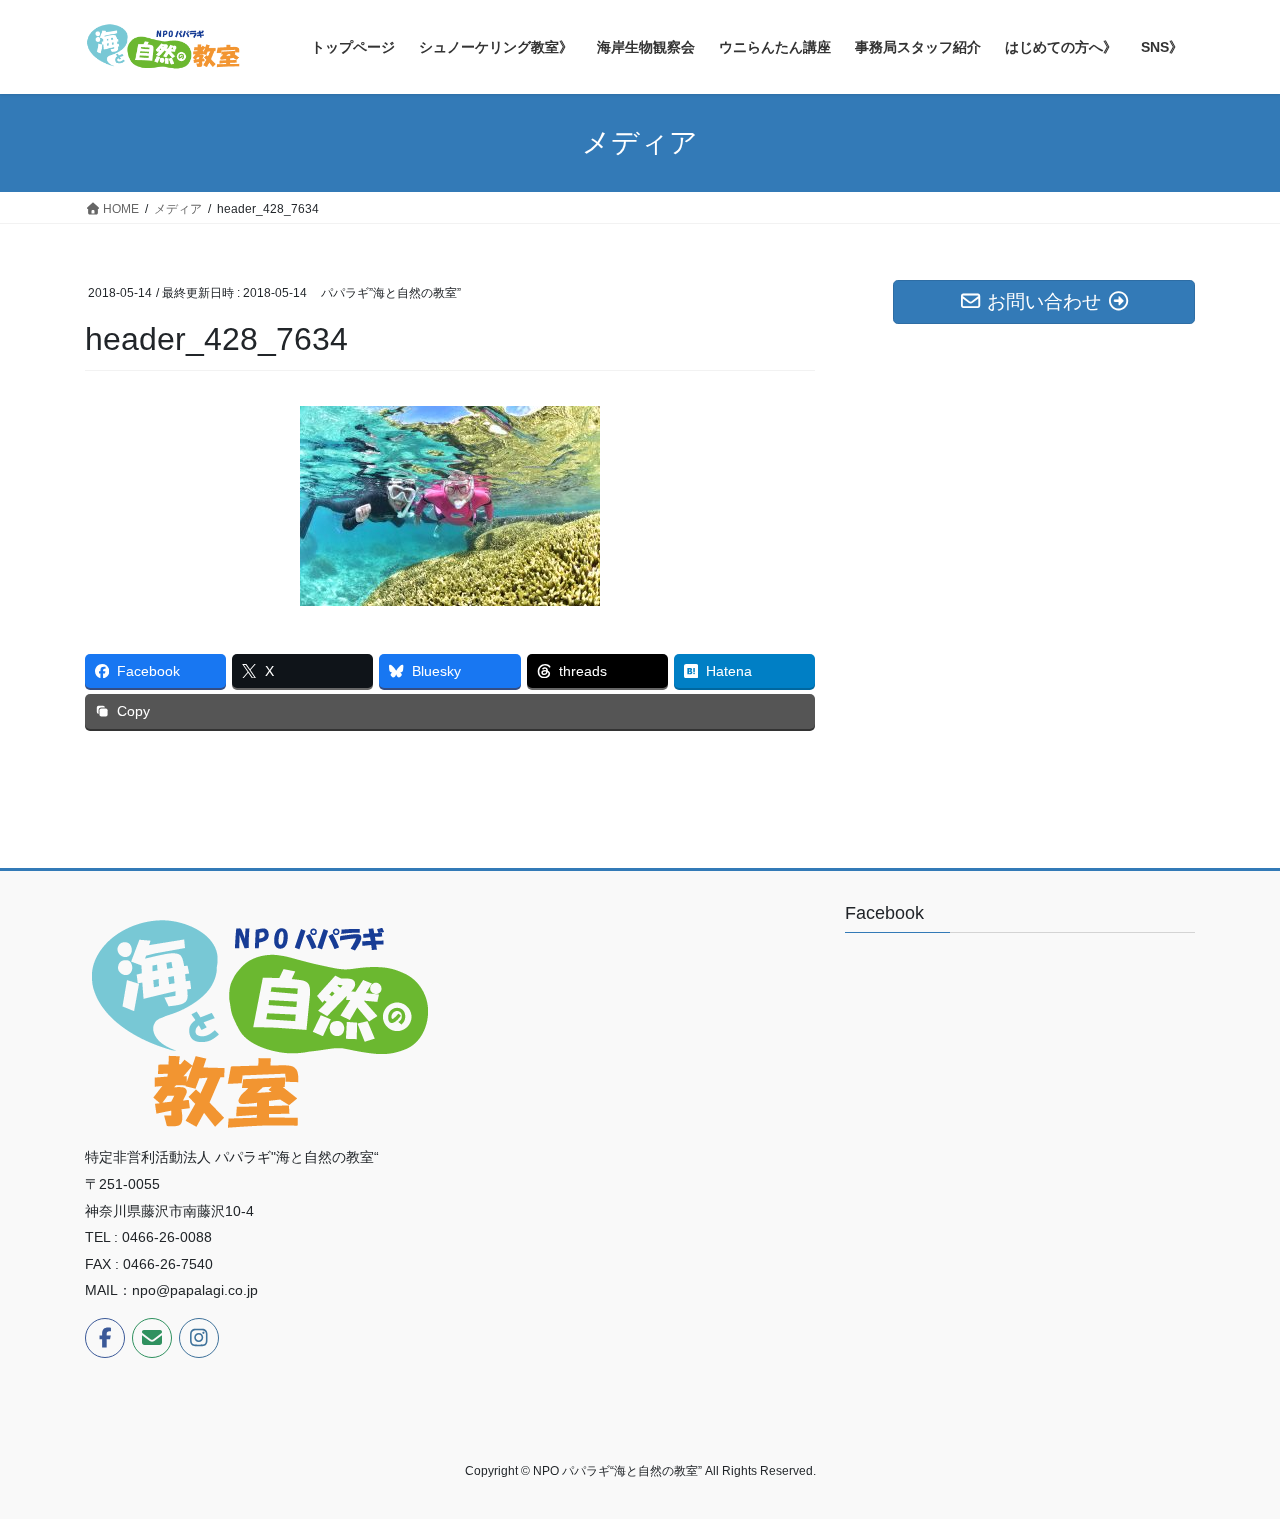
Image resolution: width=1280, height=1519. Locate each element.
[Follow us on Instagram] (199, 1338)
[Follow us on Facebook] (105, 1338)
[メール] (152, 1338)
